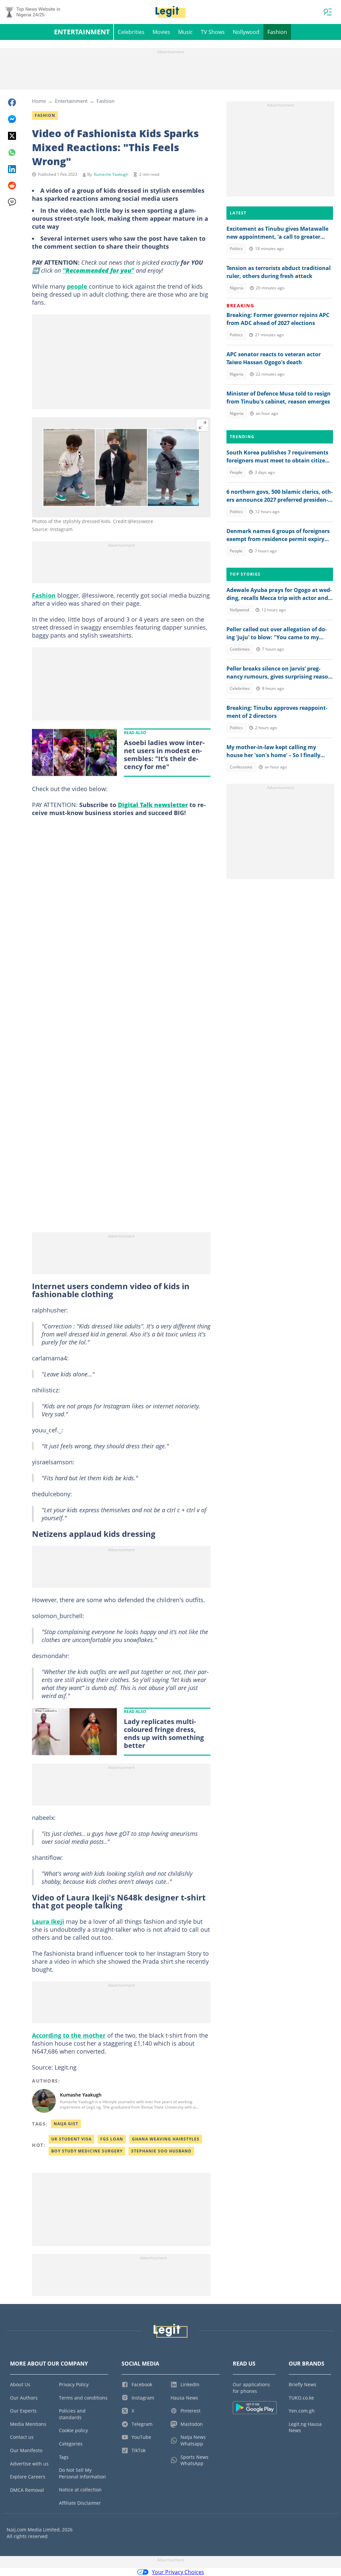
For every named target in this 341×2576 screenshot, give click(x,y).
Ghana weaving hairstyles (166, 2139)
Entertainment (82, 32)
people (77, 286)
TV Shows (213, 32)
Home (39, 101)
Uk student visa (71, 2139)
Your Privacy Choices (178, 2572)
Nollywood (246, 32)
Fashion (277, 32)
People (236, 472)
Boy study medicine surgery (87, 2151)
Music (185, 32)
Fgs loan (112, 2139)
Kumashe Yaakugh (111, 174)
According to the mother (69, 2035)
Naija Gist (66, 2124)
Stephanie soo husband (161, 2151)
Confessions (241, 767)
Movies (161, 32)
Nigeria (237, 288)
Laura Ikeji (48, 1921)
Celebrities (131, 32)
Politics (236, 249)
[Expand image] (202, 425)
